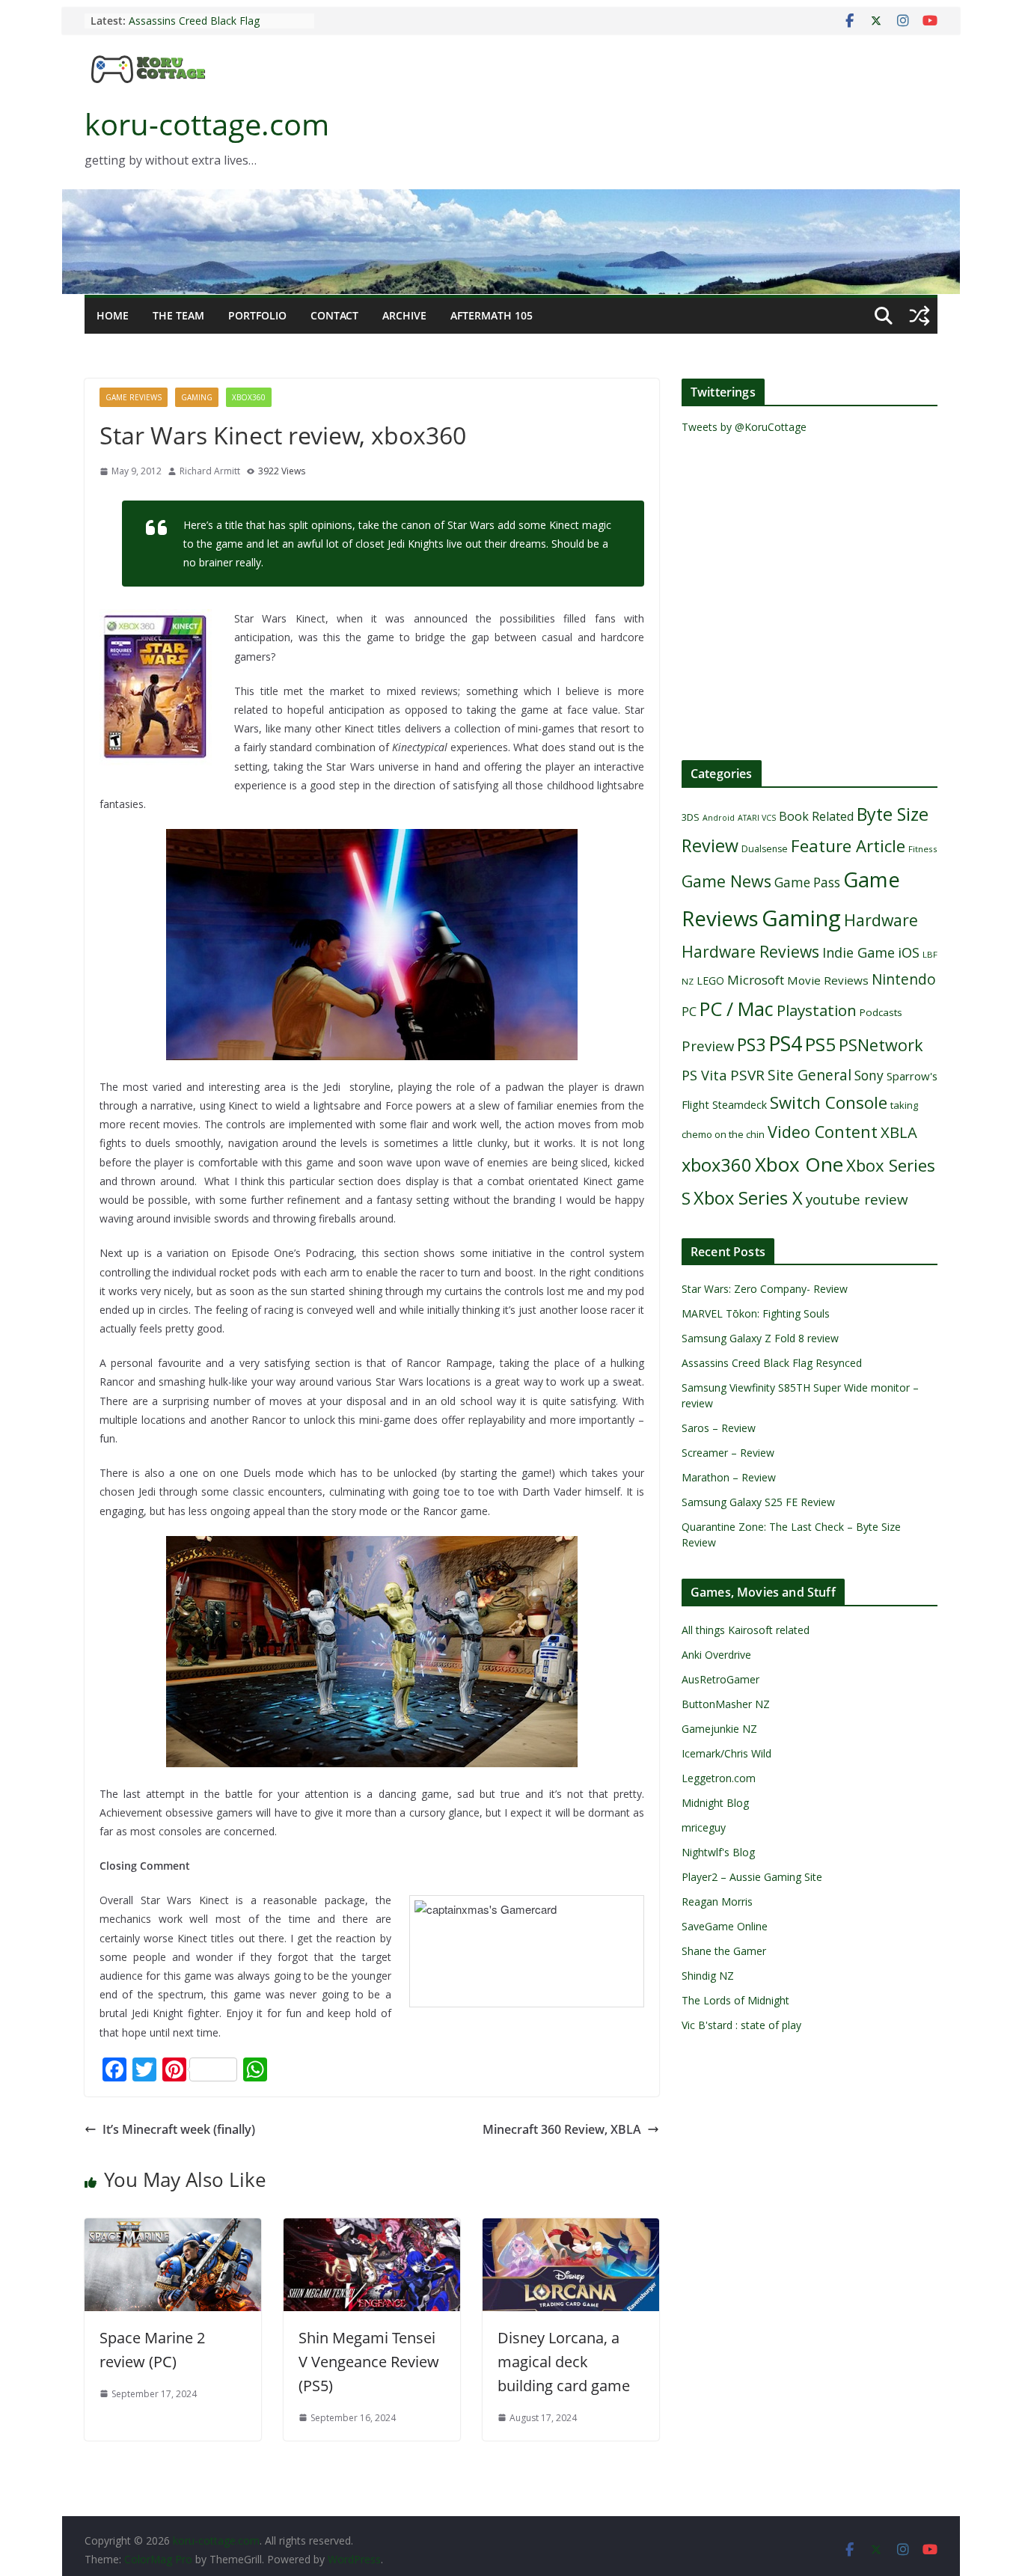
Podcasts (881, 1012)
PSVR (747, 1075)
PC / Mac (737, 1009)
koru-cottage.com (207, 124)
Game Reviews (134, 397)
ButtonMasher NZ (726, 1704)
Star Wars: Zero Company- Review (765, 1289)
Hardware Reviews (750, 952)
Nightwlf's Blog (718, 1852)
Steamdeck (740, 1105)
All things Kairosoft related (746, 1630)
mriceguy (704, 1827)
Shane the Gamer (724, 1951)
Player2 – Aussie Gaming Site (752, 1877)
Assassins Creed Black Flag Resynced (772, 1363)
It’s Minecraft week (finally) (179, 2129)
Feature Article (848, 846)
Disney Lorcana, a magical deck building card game (564, 2362)
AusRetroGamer (720, 1679)
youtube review (857, 1199)
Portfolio (257, 315)
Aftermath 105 (492, 315)
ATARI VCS (757, 818)
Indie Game (859, 952)
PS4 (785, 1043)
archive (404, 315)
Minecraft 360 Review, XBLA (562, 2129)
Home (113, 315)
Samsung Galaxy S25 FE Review (758, 1502)
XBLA (899, 1132)
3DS (691, 817)
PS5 (820, 1044)
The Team (178, 315)
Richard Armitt (210, 471)
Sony (869, 1075)
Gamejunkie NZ (719, 1729)
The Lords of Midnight (735, 2000)
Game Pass (807, 882)
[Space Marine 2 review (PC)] (173, 2229)
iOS (909, 952)
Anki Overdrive (716, 1655)
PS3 (751, 1044)
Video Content (823, 1132)
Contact (334, 315)
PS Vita (704, 1075)
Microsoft (756, 980)
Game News (726, 881)
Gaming (197, 397)
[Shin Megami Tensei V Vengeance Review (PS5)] (372, 2229)
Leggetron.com (719, 1778)
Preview (708, 1046)
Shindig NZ (708, 1976)
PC (689, 1011)
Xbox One (799, 1164)
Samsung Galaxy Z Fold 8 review (762, 1338)
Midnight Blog (715, 1803)
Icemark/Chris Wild (726, 1753)
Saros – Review (719, 1428)
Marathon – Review (729, 1477)
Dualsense (765, 849)
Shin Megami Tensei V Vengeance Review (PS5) (369, 2362)
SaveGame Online (725, 1926)
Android (719, 818)
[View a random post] (920, 316)
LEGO (710, 980)
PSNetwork (881, 1045)
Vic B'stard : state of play (741, 2025)
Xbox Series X (748, 1198)
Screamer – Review (728, 1453)
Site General (810, 1075)
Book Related (816, 816)
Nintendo (904, 979)
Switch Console (829, 1102)
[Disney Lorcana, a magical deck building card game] (571, 2229)
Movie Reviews (828, 980)
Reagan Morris (717, 1902)
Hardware (881, 920)
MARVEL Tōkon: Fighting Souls (756, 1313)
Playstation (817, 1010)
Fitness (923, 849)
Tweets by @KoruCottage (744, 427)
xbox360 (249, 397)
